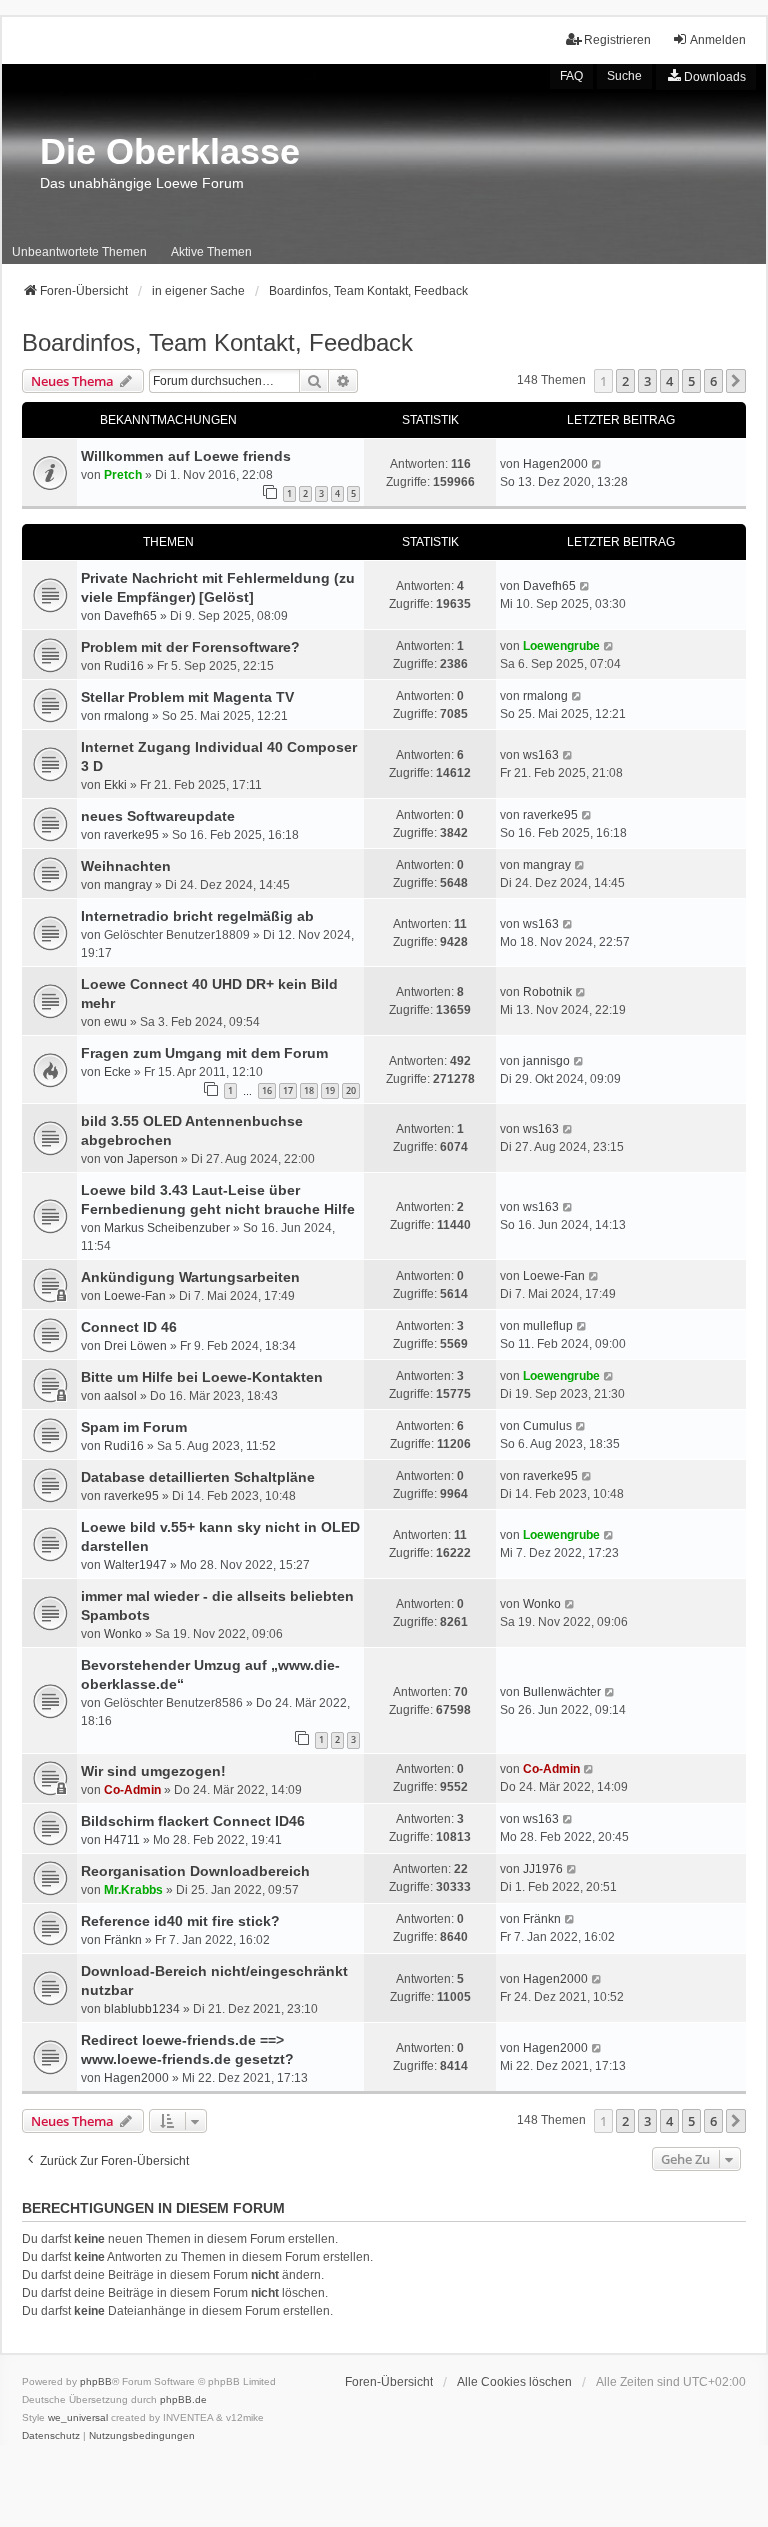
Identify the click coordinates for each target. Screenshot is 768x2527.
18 (309, 1090)
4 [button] (669, 381)
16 (267, 1090)
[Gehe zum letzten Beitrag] (597, 464)
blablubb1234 (142, 2009)
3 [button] (647, 381)
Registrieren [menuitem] (617, 40)
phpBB (96, 2381)
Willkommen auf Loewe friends (186, 456)
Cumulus (547, 1426)
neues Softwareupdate (158, 816)
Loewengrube (561, 646)
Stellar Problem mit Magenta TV (187, 697)
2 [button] (625, 381)
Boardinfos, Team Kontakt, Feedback (217, 342)
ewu (115, 1022)
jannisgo (546, 1061)
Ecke (117, 1072)
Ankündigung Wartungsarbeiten (190, 1277)
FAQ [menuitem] (571, 76)
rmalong (126, 716)
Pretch (123, 475)
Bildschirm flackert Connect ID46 (193, 1821)
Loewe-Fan (135, 1296)
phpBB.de (183, 2399)
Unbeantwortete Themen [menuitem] (79, 252)
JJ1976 (543, 1869)
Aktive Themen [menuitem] (211, 252)
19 (330, 1090)
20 (351, 1090)
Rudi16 (124, 666)
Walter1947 (135, 1565)
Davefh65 (130, 616)
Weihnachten (126, 866)
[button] (736, 381)
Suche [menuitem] (624, 76)
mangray (128, 885)
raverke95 (131, 835)
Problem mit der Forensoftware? (190, 647)
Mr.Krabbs (133, 1890)
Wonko (123, 1634)
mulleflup (548, 1326)
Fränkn (123, 1940)
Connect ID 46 (129, 1327)
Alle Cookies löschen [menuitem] (514, 2382)
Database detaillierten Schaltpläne (198, 1477)
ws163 (541, 755)
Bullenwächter (562, 1692)
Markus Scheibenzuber (167, 1228)
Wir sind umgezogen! (153, 1771)
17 (288, 1090)
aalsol (120, 1396)
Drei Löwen (135, 1346)
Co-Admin (132, 1790)
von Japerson (141, 1159)
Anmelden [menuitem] (718, 40)
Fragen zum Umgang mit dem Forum (204, 1053)
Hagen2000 (555, 464)
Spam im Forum (134, 1427)
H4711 (122, 1840)
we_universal (78, 2417)
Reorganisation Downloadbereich (195, 1871)
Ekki (115, 785)
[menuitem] (706, 77)
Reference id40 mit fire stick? (180, 1921)
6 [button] (713, 381)
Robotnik (547, 992)
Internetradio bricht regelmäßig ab (197, 916)
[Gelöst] (226, 597)
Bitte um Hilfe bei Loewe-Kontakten (202, 1377)
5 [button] (691, 381)
